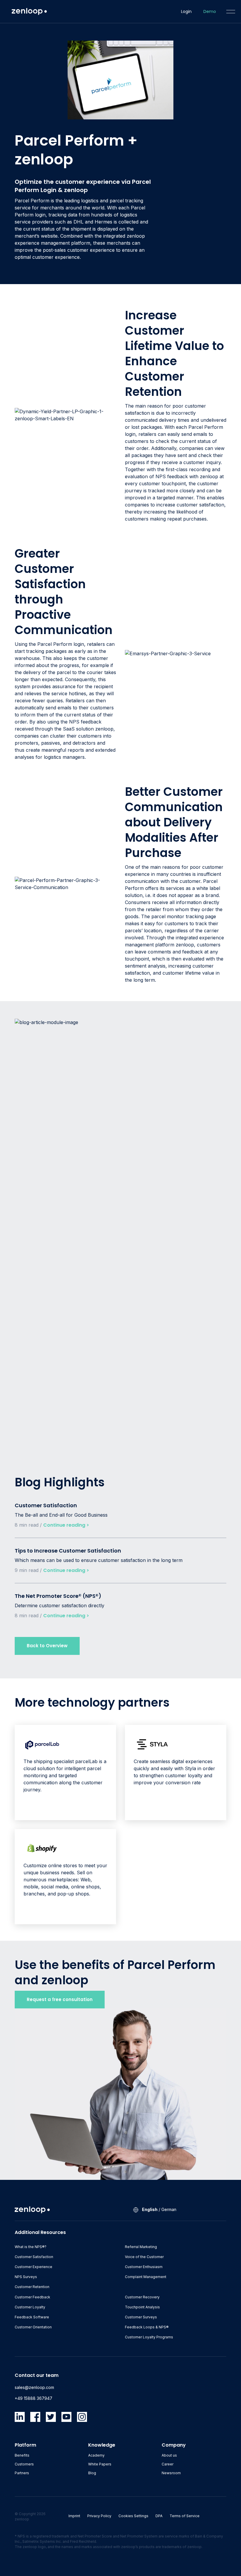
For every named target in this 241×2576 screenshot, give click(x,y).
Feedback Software (32, 2317)
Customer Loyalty (30, 2307)
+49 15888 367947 (34, 2398)
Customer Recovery (142, 2297)
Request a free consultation (60, 1999)
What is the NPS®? (31, 2247)
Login (186, 11)
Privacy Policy (99, 2516)
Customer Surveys (141, 2317)
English (150, 2209)
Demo (210, 11)
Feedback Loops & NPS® (147, 2327)
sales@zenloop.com (34, 2387)
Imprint (74, 2516)
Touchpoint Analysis (142, 2307)
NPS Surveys (26, 2277)
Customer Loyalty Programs (149, 2337)
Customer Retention (32, 2287)
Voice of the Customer (144, 2257)
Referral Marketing (141, 2247)
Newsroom (171, 2473)
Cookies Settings (133, 2516)
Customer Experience (34, 2267)
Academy (96, 2455)
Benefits (22, 2455)
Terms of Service (185, 2516)
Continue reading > (66, 1525)
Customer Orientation (33, 2327)
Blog (92, 2473)
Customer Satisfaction (34, 2257)
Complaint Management (146, 2277)
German (169, 2209)
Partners (22, 2473)
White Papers (100, 2464)
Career (168, 2464)
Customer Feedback (32, 2297)
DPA (159, 2516)
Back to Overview (47, 1646)
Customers (24, 2464)
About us (169, 2455)
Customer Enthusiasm (144, 2267)
